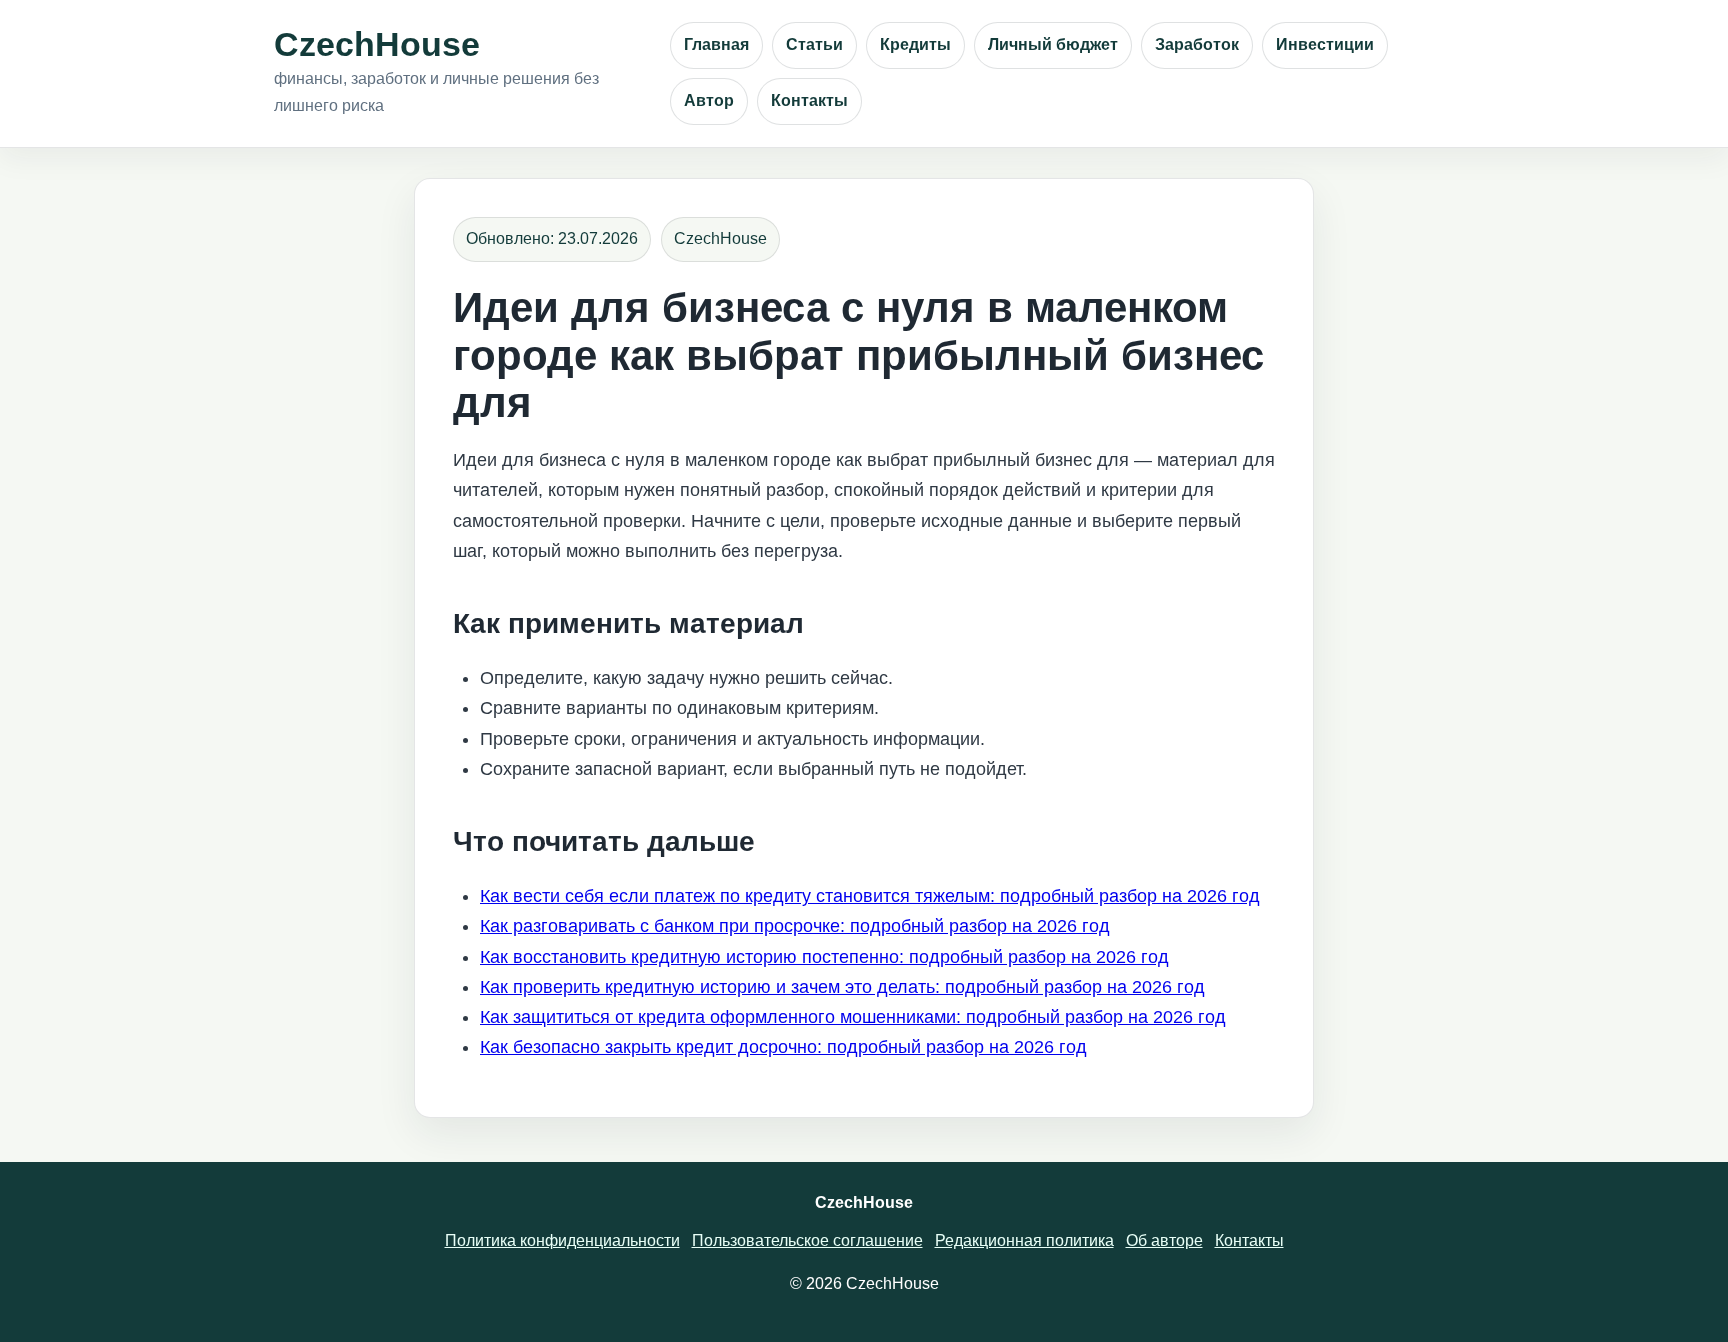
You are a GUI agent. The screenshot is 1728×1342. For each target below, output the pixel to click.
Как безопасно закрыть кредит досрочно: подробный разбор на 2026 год (783, 1047)
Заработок (1197, 44)
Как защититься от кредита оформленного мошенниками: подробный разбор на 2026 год (853, 1017)
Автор (709, 100)
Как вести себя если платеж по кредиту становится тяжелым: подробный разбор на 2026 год (870, 896)
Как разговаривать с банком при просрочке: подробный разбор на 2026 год (795, 926)
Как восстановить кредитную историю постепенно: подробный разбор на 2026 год (824, 957)
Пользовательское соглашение (807, 1240)
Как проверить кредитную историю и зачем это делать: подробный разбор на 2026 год (842, 987)
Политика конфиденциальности (562, 1240)
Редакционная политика (1024, 1240)
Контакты (809, 100)
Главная (716, 44)
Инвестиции (1325, 44)
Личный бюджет (1053, 44)
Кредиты (915, 44)
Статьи (814, 44)
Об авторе (1164, 1240)
